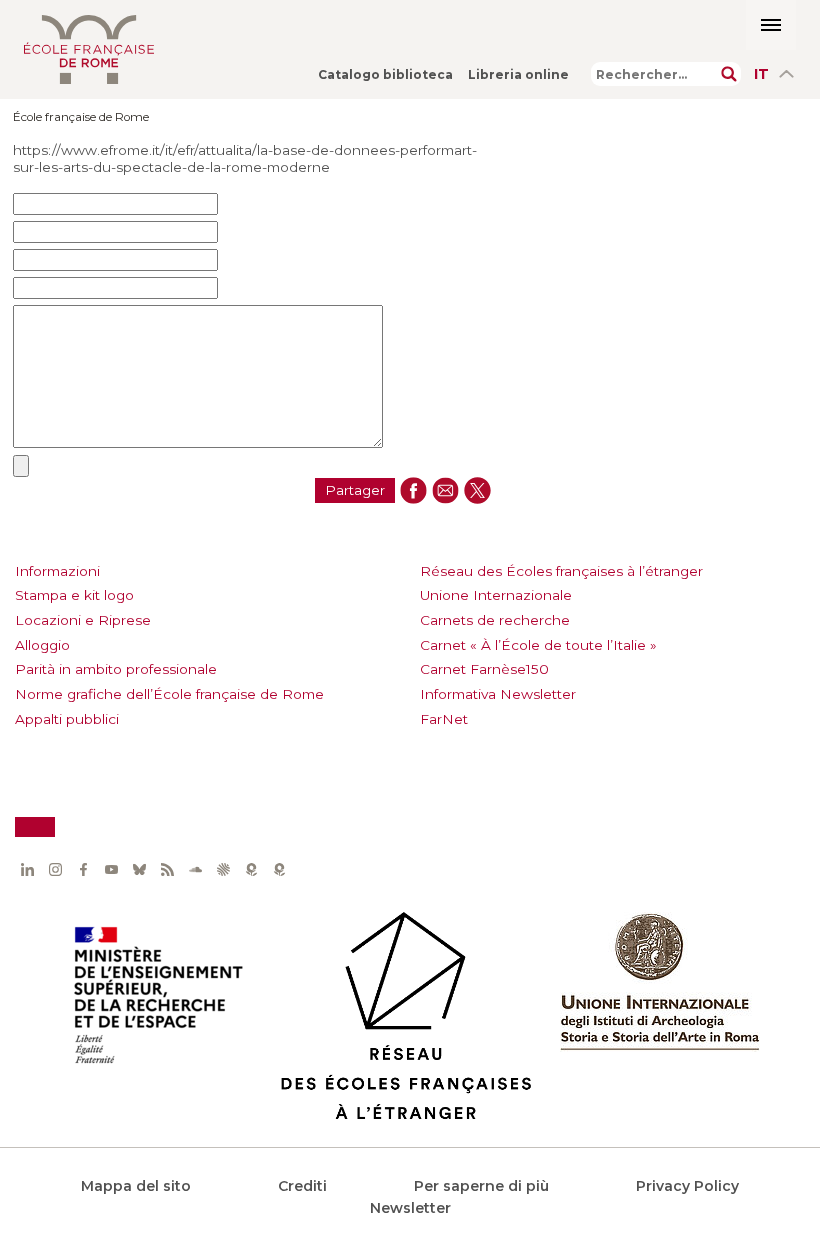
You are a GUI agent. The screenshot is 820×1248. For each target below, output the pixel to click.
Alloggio (42, 645)
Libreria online (518, 74)
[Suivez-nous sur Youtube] (111, 870)
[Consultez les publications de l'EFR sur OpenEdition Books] (251, 870)
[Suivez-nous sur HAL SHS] (223, 870)
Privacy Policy (687, 1186)
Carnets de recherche (495, 620)
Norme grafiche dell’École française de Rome (169, 694)
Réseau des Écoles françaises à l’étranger (561, 571)
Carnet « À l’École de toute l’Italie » (538, 645)
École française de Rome (81, 117)
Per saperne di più (481, 1186)
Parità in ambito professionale (116, 669)
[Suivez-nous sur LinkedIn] (27, 870)
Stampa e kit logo (74, 595)
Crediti (302, 1186)
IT (761, 74)
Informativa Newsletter (498, 694)
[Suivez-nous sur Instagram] (55, 870)
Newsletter (410, 1208)
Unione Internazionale (496, 595)
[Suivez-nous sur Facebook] (83, 870)
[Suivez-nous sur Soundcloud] (195, 870)
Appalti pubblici (67, 719)
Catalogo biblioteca (385, 74)
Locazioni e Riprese (83, 620)
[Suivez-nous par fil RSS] (167, 870)
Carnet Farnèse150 (484, 669)
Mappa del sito (136, 1186)
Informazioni (57, 571)
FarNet (444, 719)
